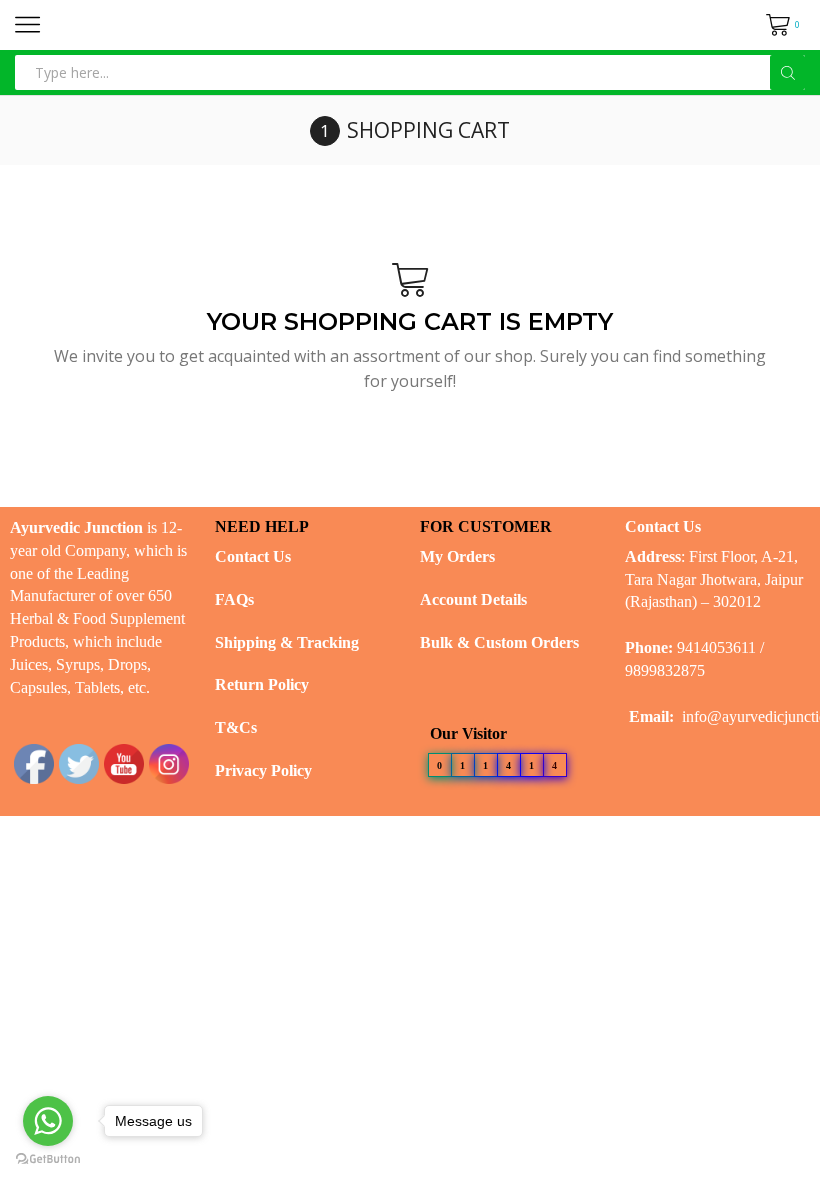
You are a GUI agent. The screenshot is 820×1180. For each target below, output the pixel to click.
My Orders (457, 556)
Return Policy (262, 684)
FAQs (234, 599)
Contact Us (253, 556)
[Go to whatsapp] (48, 1121)
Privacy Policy (263, 770)
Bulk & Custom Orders (499, 642)
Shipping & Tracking (287, 642)
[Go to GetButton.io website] (48, 1159)
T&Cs (236, 727)
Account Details (473, 599)
